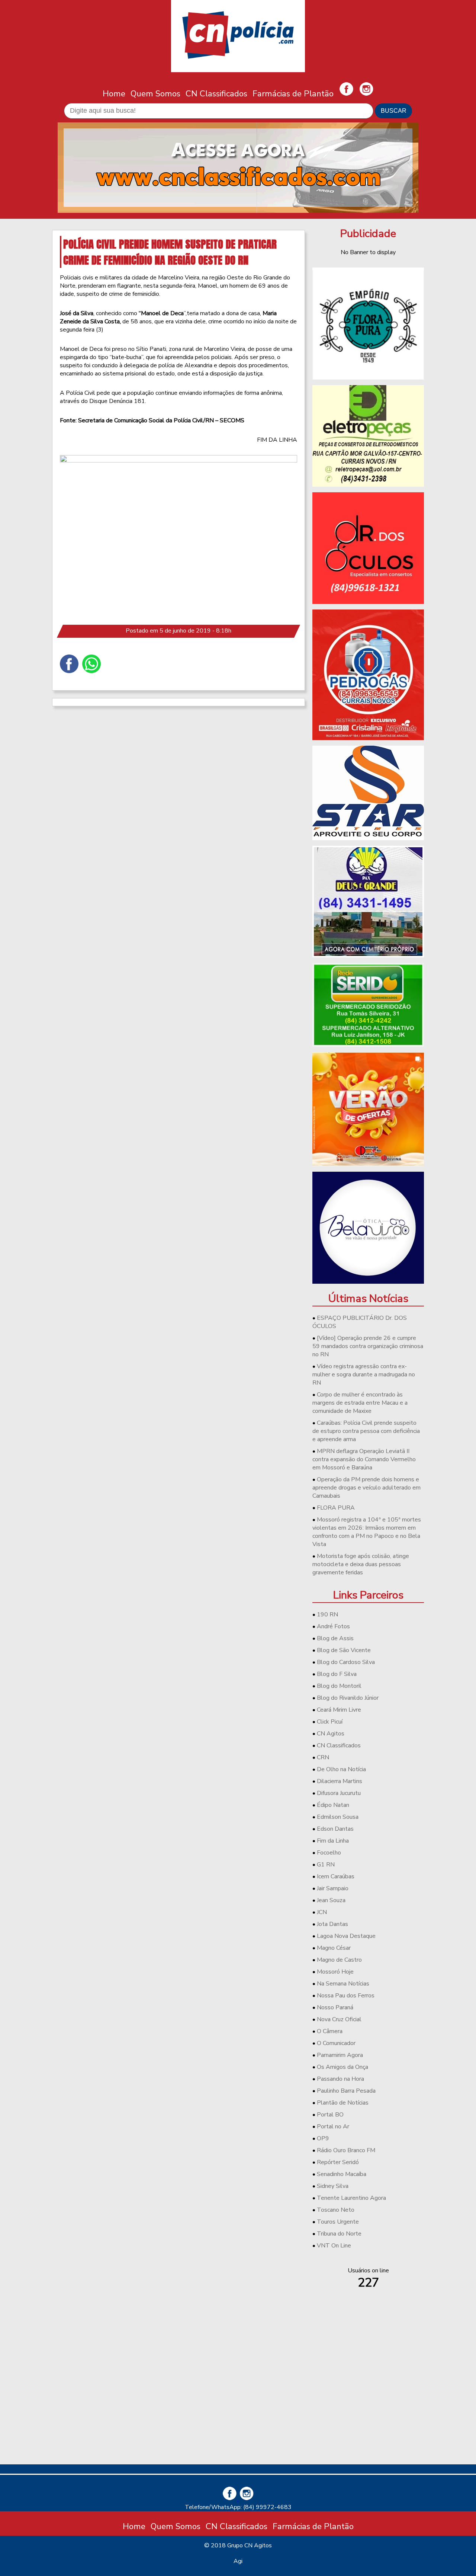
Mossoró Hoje (335, 1972)
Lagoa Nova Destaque (346, 1936)
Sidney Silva (333, 2186)
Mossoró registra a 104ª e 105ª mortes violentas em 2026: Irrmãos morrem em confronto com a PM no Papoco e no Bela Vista (367, 1532)
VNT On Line (334, 2246)
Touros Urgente (338, 2222)
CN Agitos (331, 1734)
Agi (238, 2561)
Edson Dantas (335, 1829)
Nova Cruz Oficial (339, 2019)
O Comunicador (336, 2043)
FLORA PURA (336, 1508)
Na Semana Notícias (343, 1984)
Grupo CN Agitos (250, 2545)
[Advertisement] (368, 2406)
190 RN (327, 1615)
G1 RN (326, 1865)
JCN (322, 1912)
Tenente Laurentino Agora (351, 2198)
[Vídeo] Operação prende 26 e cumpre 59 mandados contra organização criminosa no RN (368, 1346)
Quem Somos (155, 94)
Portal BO (330, 2115)
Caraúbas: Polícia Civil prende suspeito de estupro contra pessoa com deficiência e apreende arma (366, 1431)
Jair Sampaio (333, 1888)
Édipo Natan (333, 1805)
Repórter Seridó (338, 2162)
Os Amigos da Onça (342, 2067)
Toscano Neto (336, 2210)
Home (114, 94)
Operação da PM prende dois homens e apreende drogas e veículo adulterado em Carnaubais (366, 1488)
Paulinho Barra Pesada (346, 2091)
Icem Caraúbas (336, 1876)
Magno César (334, 1948)
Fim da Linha (333, 1841)
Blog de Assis (335, 1638)
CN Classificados (216, 94)
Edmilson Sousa (338, 1817)
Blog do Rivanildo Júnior (348, 1698)
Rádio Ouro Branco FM (346, 2150)
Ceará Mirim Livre (339, 1710)
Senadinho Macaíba (342, 2174)
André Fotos (333, 1626)
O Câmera (330, 2031)
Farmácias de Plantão (293, 94)
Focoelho (329, 1853)
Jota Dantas (332, 1924)
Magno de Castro (339, 1960)
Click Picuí (330, 1722)
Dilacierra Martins (340, 1781)
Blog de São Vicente (344, 1650)
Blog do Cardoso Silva (346, 1662)
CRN (323, 1757)
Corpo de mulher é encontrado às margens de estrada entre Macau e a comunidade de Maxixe (360, 1403)
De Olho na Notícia (341, 1769)
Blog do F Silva (337, 1674)
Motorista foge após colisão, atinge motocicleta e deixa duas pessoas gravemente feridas (361, 1564)
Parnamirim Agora (340, 2055)
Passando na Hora (340, 2079)
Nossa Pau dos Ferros (346, 1996)
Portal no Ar (333, 2127)
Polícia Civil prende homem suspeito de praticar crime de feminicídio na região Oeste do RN (170, 252)
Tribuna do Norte (339, 2234)
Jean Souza (331, 1900)
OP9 (323, 2138)
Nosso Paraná (335, 2007)
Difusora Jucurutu (339, 1793)
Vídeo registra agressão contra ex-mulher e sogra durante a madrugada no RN (364, 1375)
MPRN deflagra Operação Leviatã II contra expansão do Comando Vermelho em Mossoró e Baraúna (364, 1459)
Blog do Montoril (339, 1686)
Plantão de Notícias (343, 2103)
